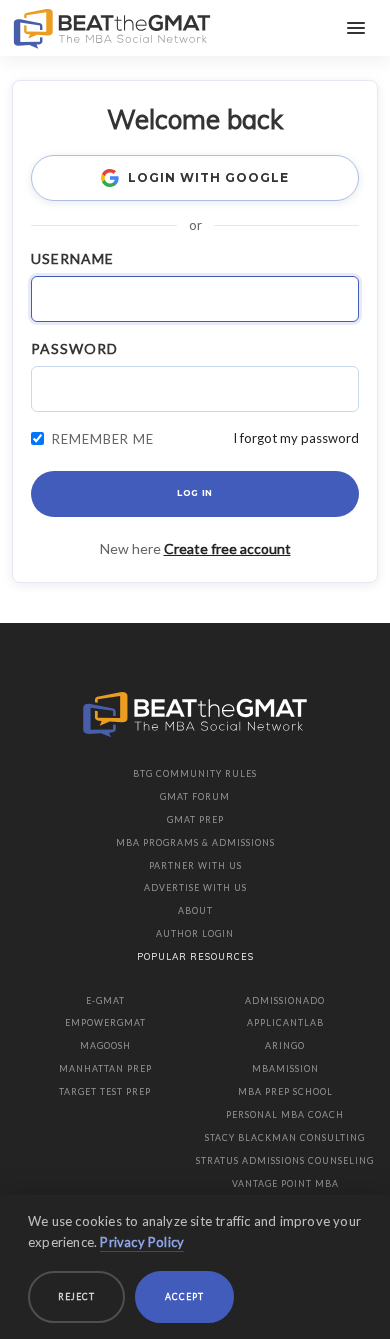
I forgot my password (296, 438)
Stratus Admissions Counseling (285, 1160)
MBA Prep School (285, 1091)
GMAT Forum (195, 796)
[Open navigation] (356, 28)
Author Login (195, 933)
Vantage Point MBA (285, 1183)
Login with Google (208, 177)
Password (74, 348)
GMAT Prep (195, 819)
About (195, 910)
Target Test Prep (105, 1091)
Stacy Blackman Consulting (285, 1137)
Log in (195, 493)
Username (72, 258)
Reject (76, 1296)
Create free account (227, 548)
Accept (184, 1296)
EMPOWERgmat (105, 1022)
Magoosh (105, 1045)
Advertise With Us (195, 887)
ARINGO (285, 1045)
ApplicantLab (285, 1022)
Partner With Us (195, 865)
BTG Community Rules (195, 773)
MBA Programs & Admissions (195, 842)
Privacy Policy (142, 1242)
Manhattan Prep (105, 1068)
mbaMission (285, 1068)
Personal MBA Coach (285, 1114)
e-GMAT (105, 1000)
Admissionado (285, 1000)
